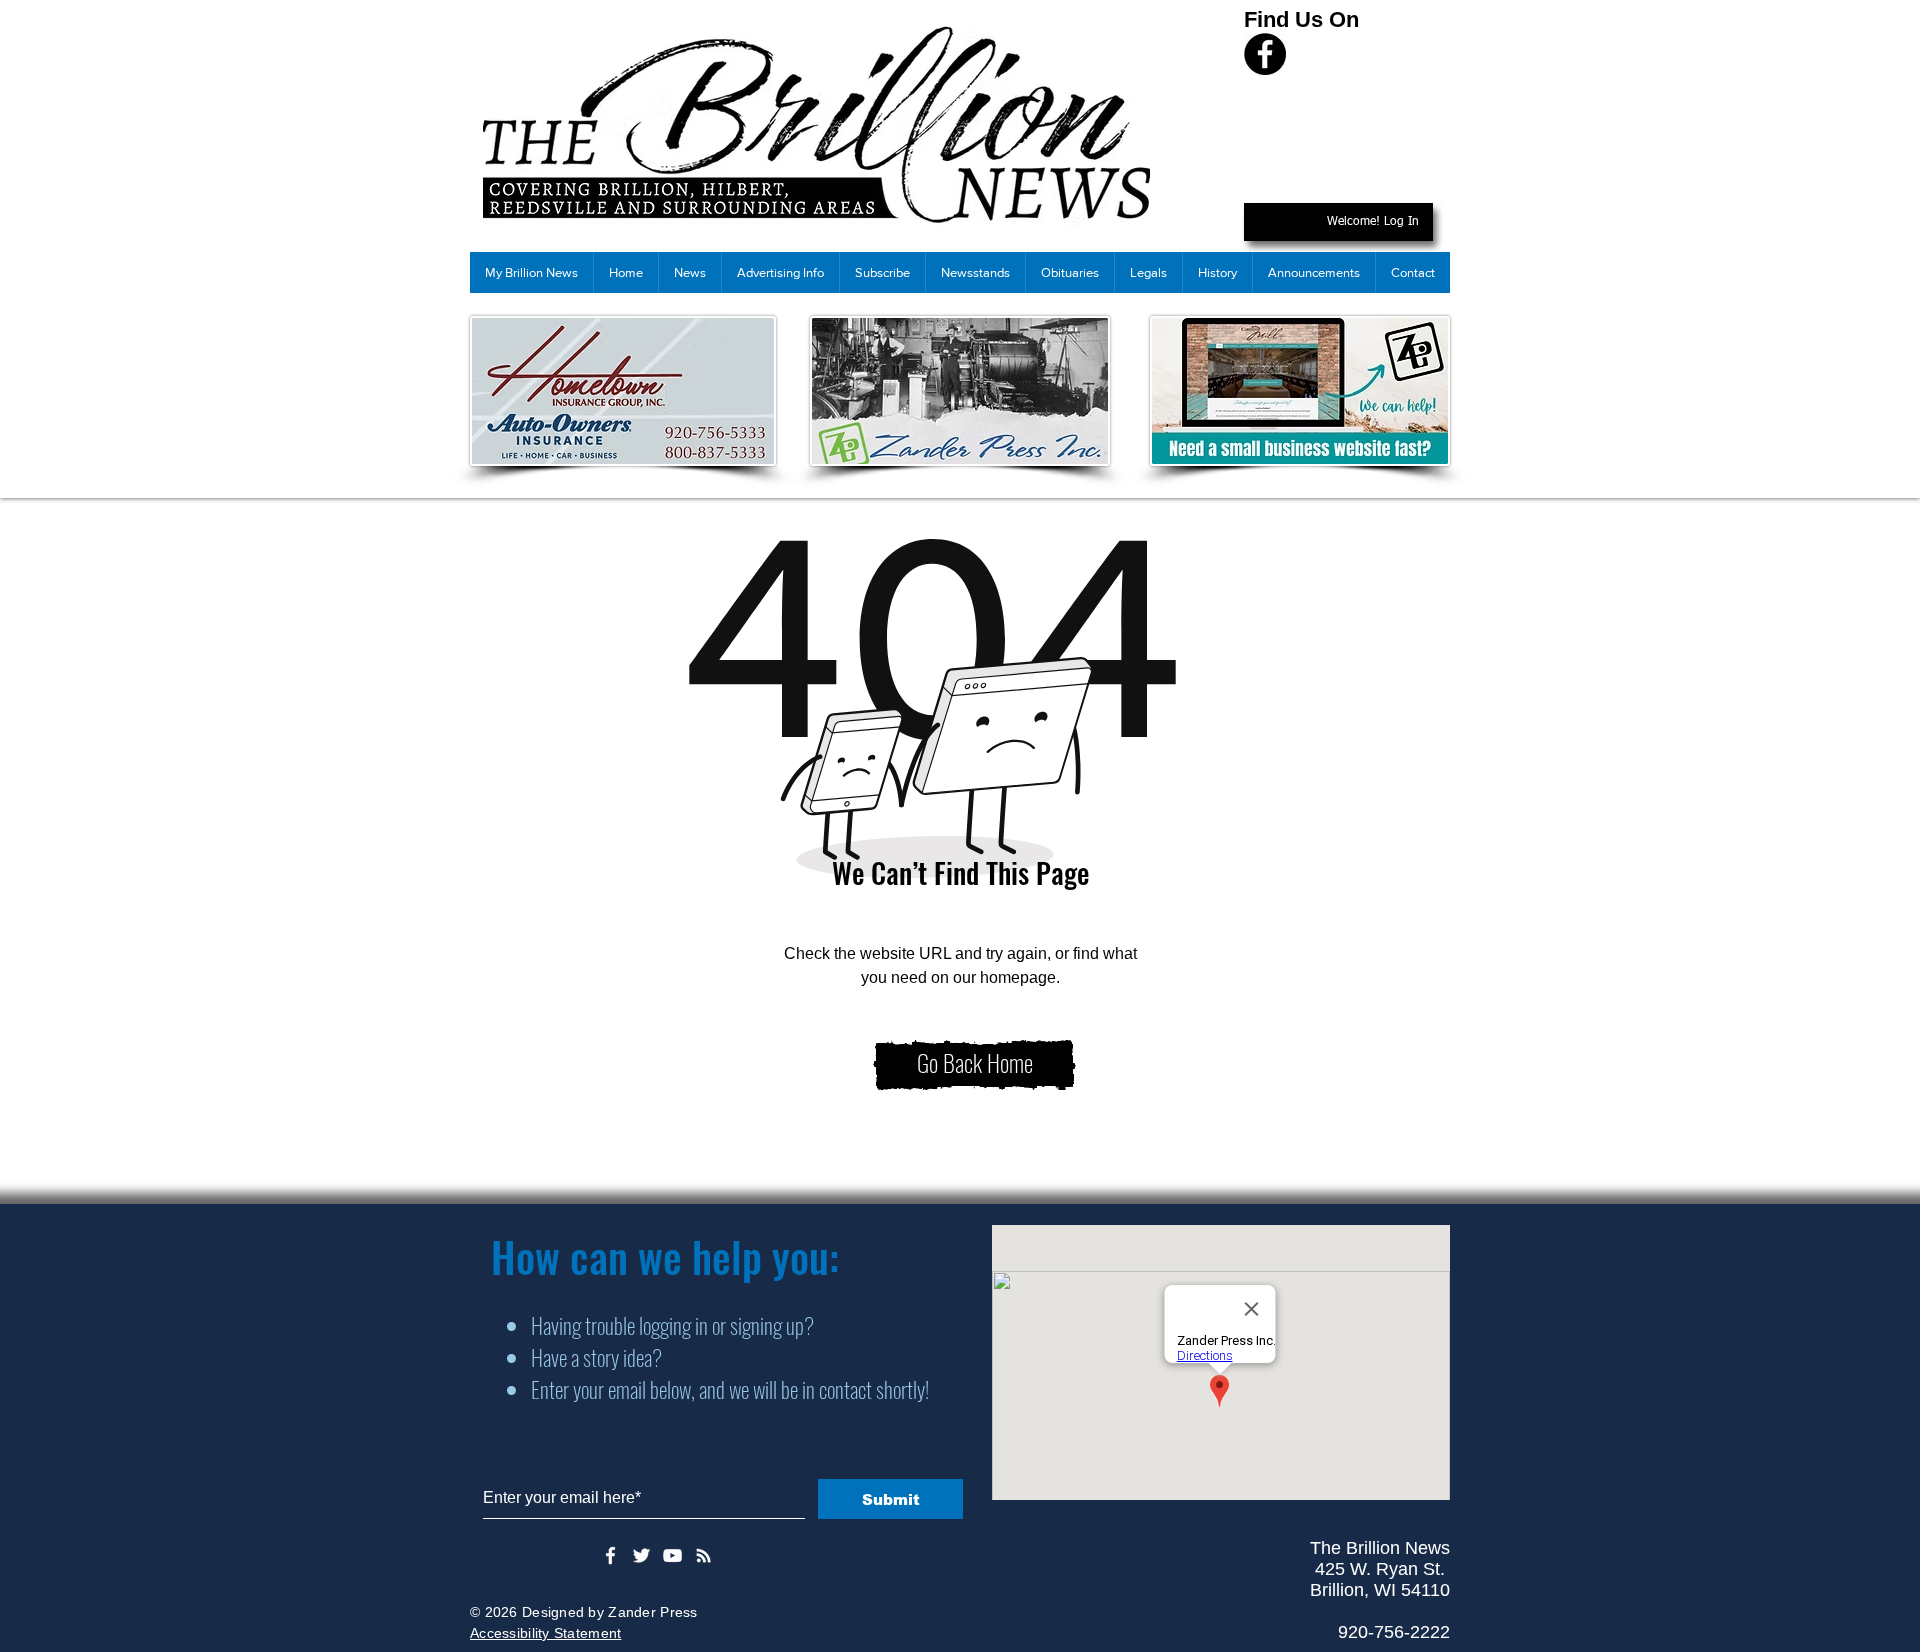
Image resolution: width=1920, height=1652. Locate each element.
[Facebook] (1265, 54)
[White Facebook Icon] (610, 1555)
